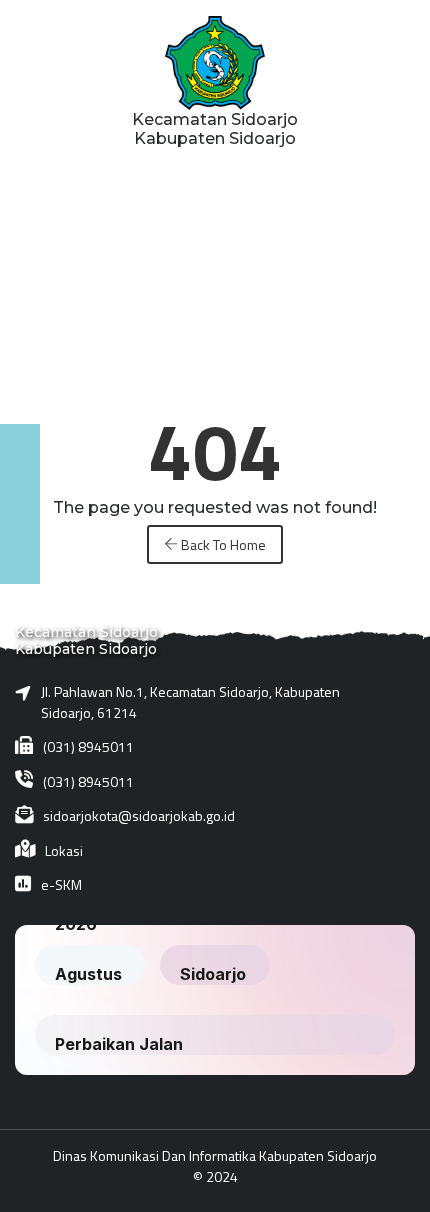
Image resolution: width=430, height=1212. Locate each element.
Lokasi (64, 850)
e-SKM (61, 884)
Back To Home (222, 544)
